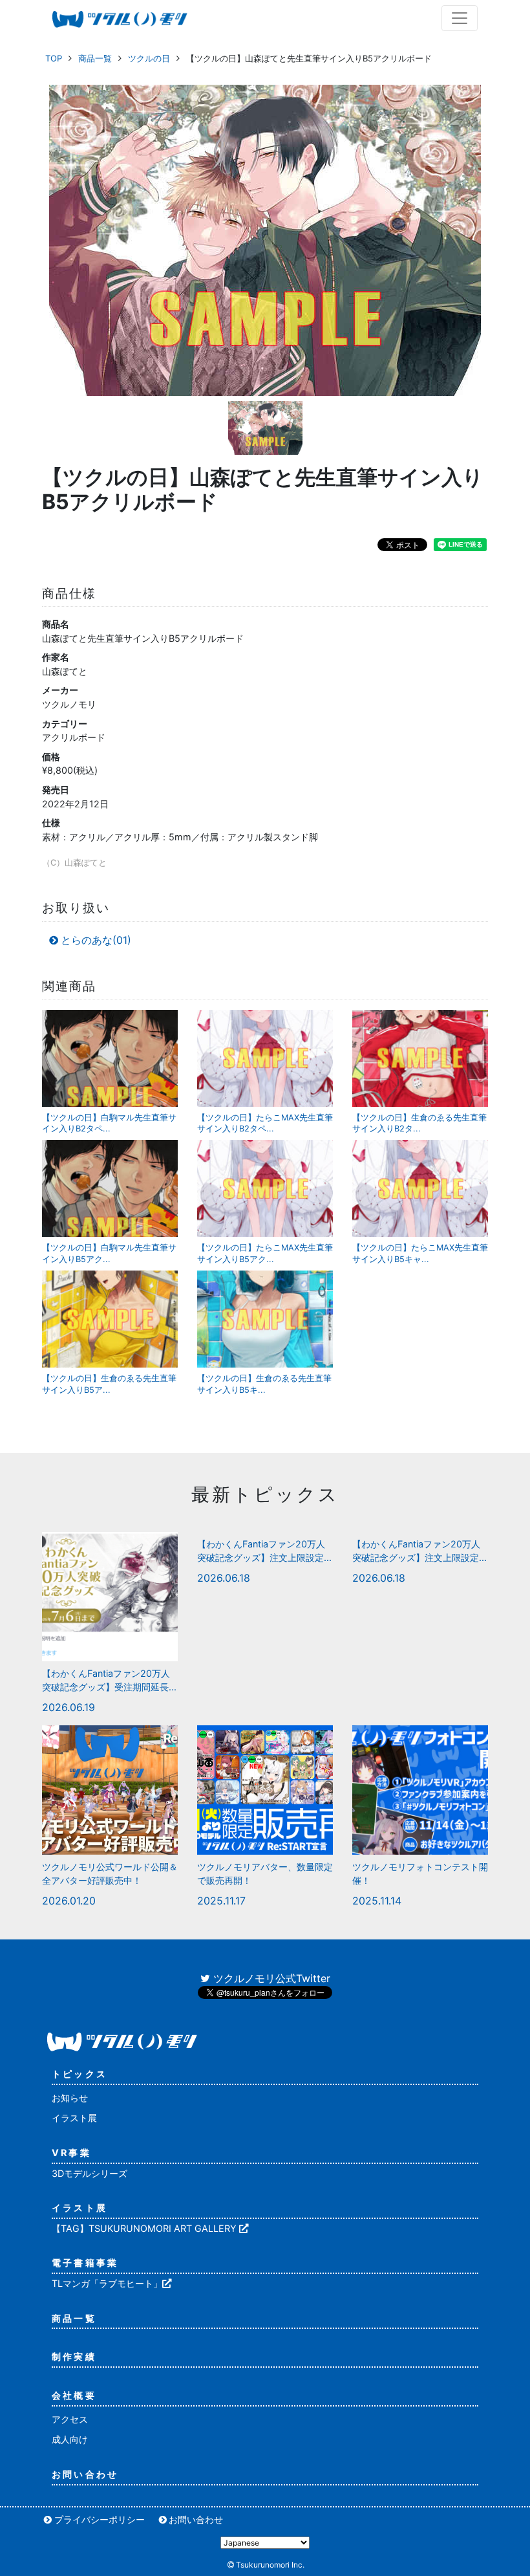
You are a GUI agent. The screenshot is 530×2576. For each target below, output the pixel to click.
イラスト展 (74, 2118)
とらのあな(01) (96, 940)
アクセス (70, 2419)
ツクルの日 (149, 58)
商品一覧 (95, 58)
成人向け (70, 2439)
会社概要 (74, 2395)
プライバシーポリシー (100, 2519)
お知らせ (70, 2098)
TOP (54, 58)
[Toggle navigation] (460, 18)
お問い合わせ (85, 2474)
